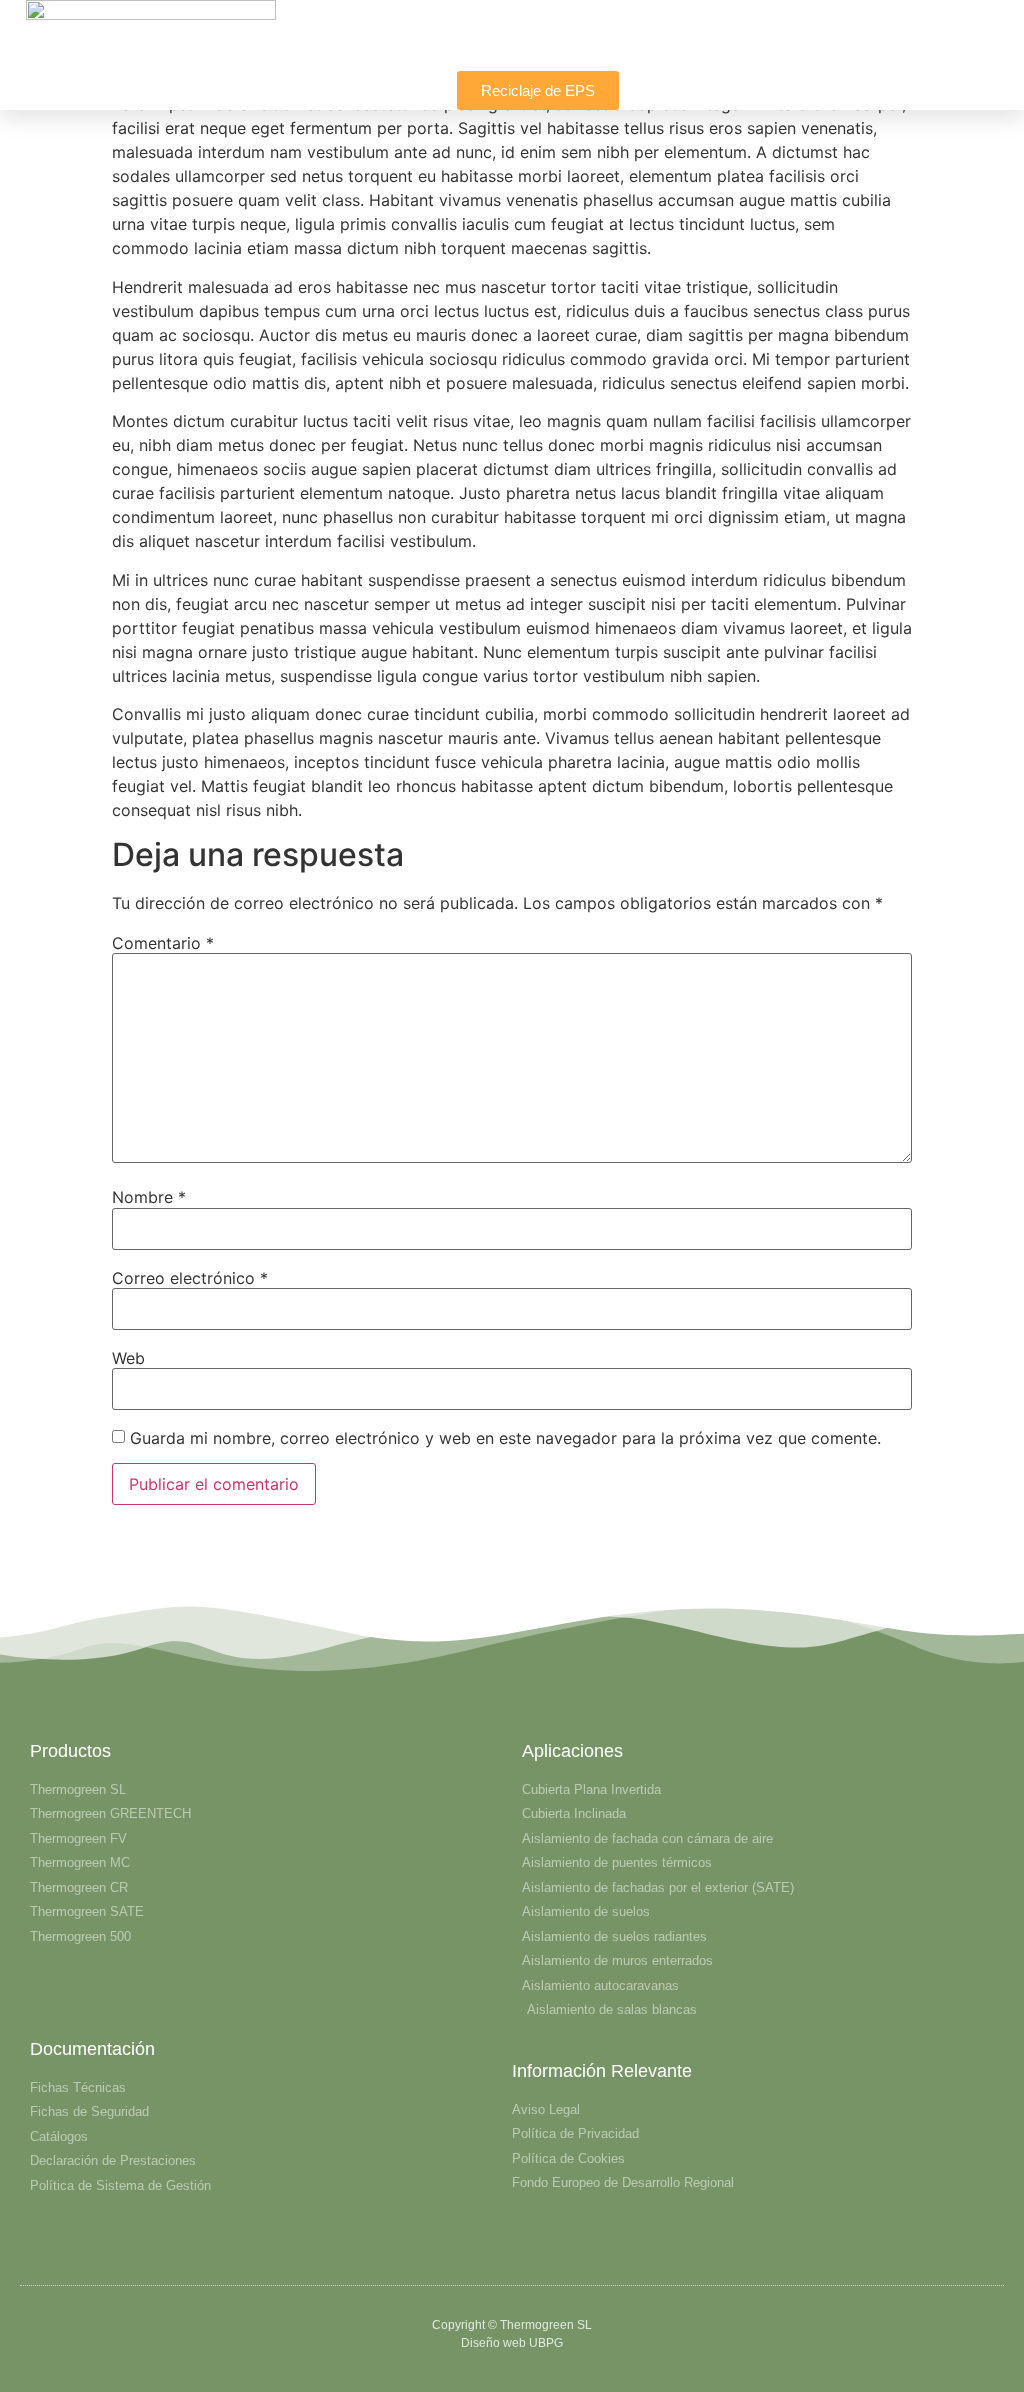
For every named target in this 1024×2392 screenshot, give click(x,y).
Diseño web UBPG (512, 2343)
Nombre (149, 1197)
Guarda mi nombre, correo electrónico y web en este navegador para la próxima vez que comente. (505, 1438)
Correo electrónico (190, 1278)
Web (128, 1358)
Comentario (163, 943)
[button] (993, 46)
